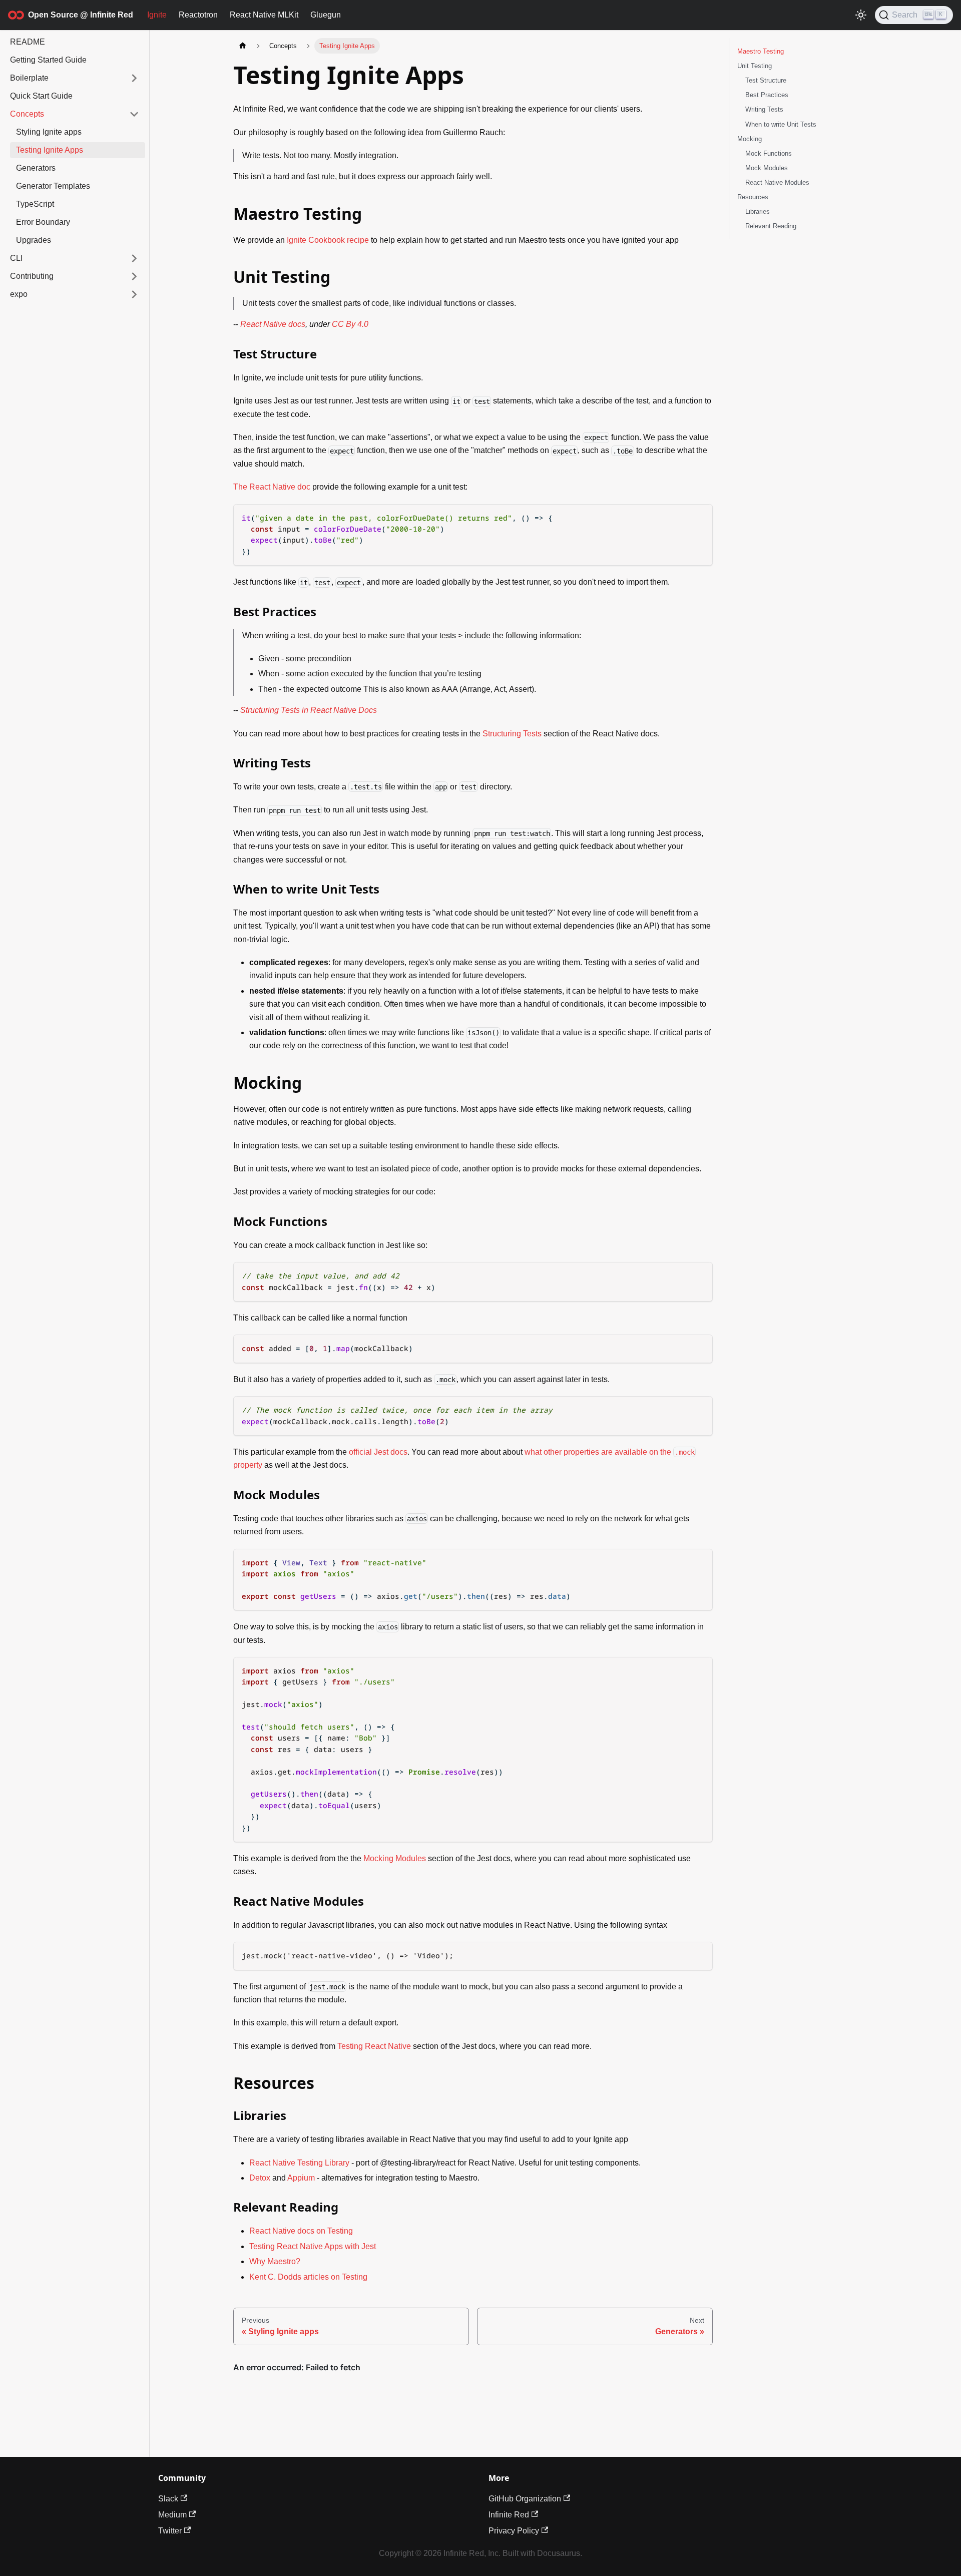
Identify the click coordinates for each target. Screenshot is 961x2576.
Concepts (27, 114)
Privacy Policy (514, 2531)
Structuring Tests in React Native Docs (309, 710)
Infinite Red (509, 2515)
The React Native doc (272, 487)
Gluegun (326, 15)
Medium (172, 2515)
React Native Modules (777, 182)
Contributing (32, 276)
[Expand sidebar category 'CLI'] (134, 258)
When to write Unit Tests (781, 124)
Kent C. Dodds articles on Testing (308, 2277)
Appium (301, 2178)
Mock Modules (767, 168)
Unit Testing (755, 66)
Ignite (157, 15)
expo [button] (19, 294)
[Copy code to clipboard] (700, 517)
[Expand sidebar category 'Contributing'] (134, 276)
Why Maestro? (275, 2261)
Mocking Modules (395, 1858)
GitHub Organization (525, 2499)
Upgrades (34, 240)
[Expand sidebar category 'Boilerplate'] (134, 78)
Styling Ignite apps (49, 132)
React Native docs (273, 324)
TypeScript (35, 204)
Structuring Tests (512, 734)
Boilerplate (29, 78)
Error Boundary (43, 222)
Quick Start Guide (41, 96)
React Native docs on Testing (301, 2231)
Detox (260, 2178)
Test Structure (766, 80)
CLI (16, 258)
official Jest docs (378, 1452)
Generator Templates (53, 186)
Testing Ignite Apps (50, 150)
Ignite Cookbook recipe (328, 240)
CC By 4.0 (350, 324)
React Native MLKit (264, 15)
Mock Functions (769, 153)
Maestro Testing (761, 51)
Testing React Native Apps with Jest (313, 2246)
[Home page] (243, 46)
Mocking (750, 139)
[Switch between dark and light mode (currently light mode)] (861, 15)
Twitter (170, 2531)
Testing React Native (374, 2046)
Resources (753, 197)
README (28, 42)
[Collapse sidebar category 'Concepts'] (134, 114)
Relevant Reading (771, 226)
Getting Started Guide (48, 60)
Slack (168, 2499)
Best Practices (767, 95)
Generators (36, 168)
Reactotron (198, 15)
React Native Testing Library (299, 2163)
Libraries (758, 211)
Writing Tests (764, 109)
